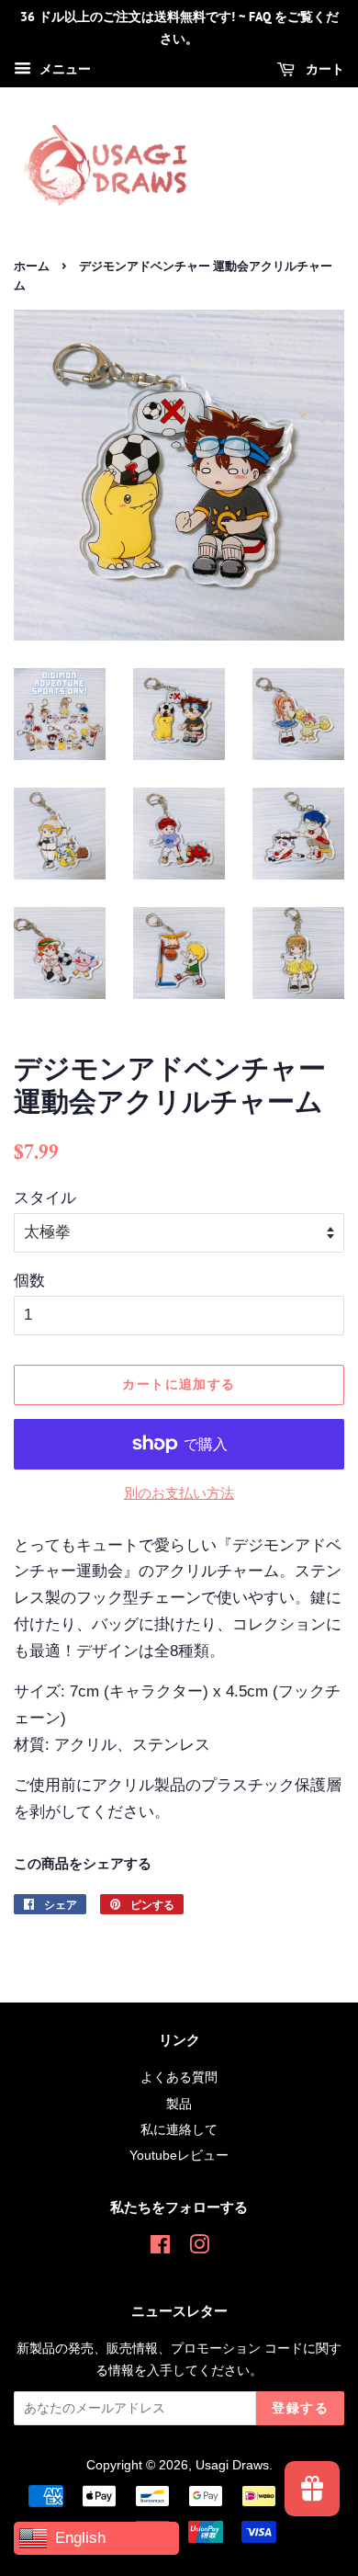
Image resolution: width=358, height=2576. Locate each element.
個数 (29, 1281)
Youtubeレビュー (179, 2155)
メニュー (63, 69)
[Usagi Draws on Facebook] (160, 2248)
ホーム (32, 266)
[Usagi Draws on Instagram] (199, 2248)
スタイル (45, 1198)
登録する (300, 2408)
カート (323, 69)
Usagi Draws (232, 2465)
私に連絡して (179, 2129)
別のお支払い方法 (179, 1493)
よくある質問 (179, 2077)
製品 (179, 2104)
